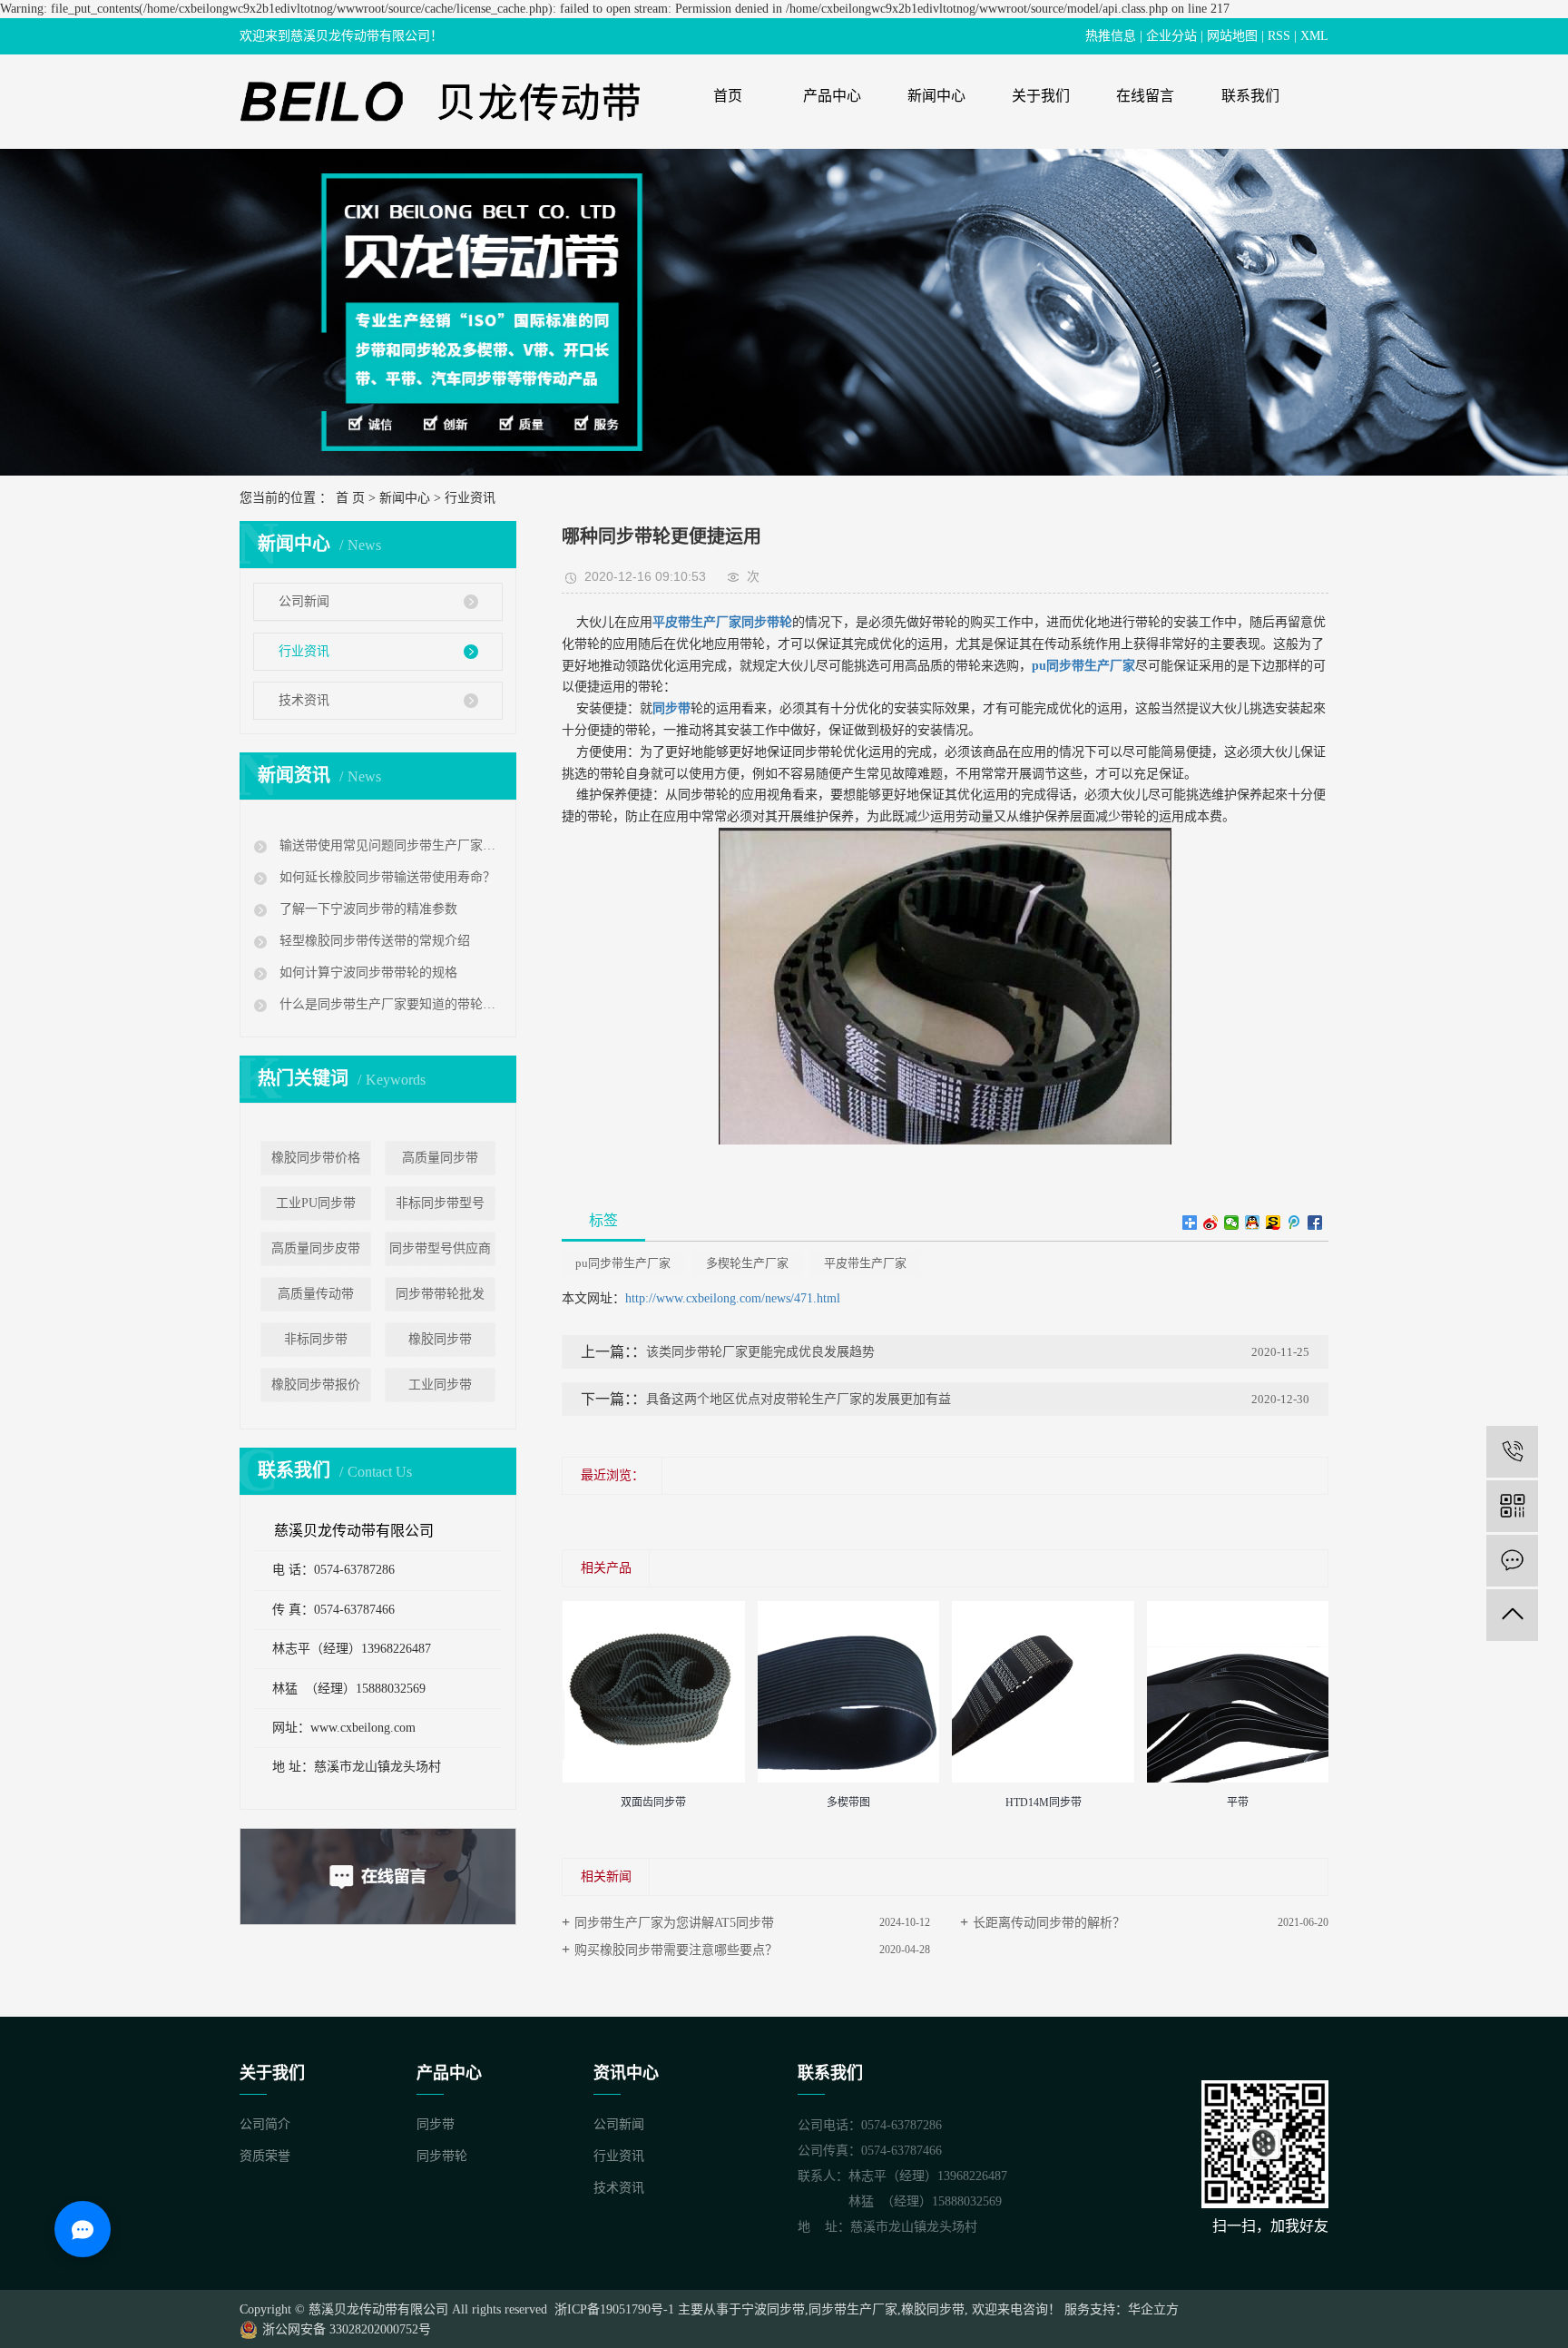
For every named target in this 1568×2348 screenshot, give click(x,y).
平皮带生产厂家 (865, 1263)
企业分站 (1171, 36)
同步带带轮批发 (440, 1294)
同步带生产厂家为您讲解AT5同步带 (674, 1923)
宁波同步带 (773, 2309)
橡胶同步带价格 (316, 1158)
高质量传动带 (316, 1294)
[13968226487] (1512, 1452)
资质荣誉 (265, 2156)
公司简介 (265, 2124)
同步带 (436, 2124)
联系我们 (1250, 96)
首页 (728, 96)
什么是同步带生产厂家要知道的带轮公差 (389, 1004)
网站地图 (1232, 36)
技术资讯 (304, 700)
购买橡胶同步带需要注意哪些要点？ (676, 1950)
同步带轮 (442, 2156)
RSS (1279, 36)
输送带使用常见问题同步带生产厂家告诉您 (389, 845)
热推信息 (1111, 36)
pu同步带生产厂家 (623, 1263)
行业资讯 (470, 498)
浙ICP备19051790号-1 (612, 2309)
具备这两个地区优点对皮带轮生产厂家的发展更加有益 (799, 1399)
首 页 (350, 498)
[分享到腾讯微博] (1294, 1223)
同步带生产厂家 (853, 2309)
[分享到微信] (1232, 1223)
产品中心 (832, 96)
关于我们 (1041, 96)
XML (1314, 36)
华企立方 (1153, 2309)
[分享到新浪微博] (1211, 1223)
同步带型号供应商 (440, 1248)
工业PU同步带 (316, 1203)
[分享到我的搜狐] (1274, 1223)
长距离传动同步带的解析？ (1049, 1923)
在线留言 (1145, 96)
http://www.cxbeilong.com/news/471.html (733, 1298)
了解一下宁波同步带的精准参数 (367, 909)
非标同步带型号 (440, 1203)
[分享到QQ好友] (1253, 1223)
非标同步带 (316, 1339)
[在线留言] (1512, 1561)
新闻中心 (936, 96)
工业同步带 (440, 1385)
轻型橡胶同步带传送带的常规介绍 (373, 941)
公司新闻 (304, 601)
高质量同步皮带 (316, 1248)
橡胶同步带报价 (316, 1385)
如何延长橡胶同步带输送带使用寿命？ (386, 877)
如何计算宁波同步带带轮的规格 (367, 973)
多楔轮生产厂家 (747, 1263)
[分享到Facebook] (1315, 1223)
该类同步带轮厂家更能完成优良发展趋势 (760, 1352)
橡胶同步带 (440, 1339)
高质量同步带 (440, 1158)
